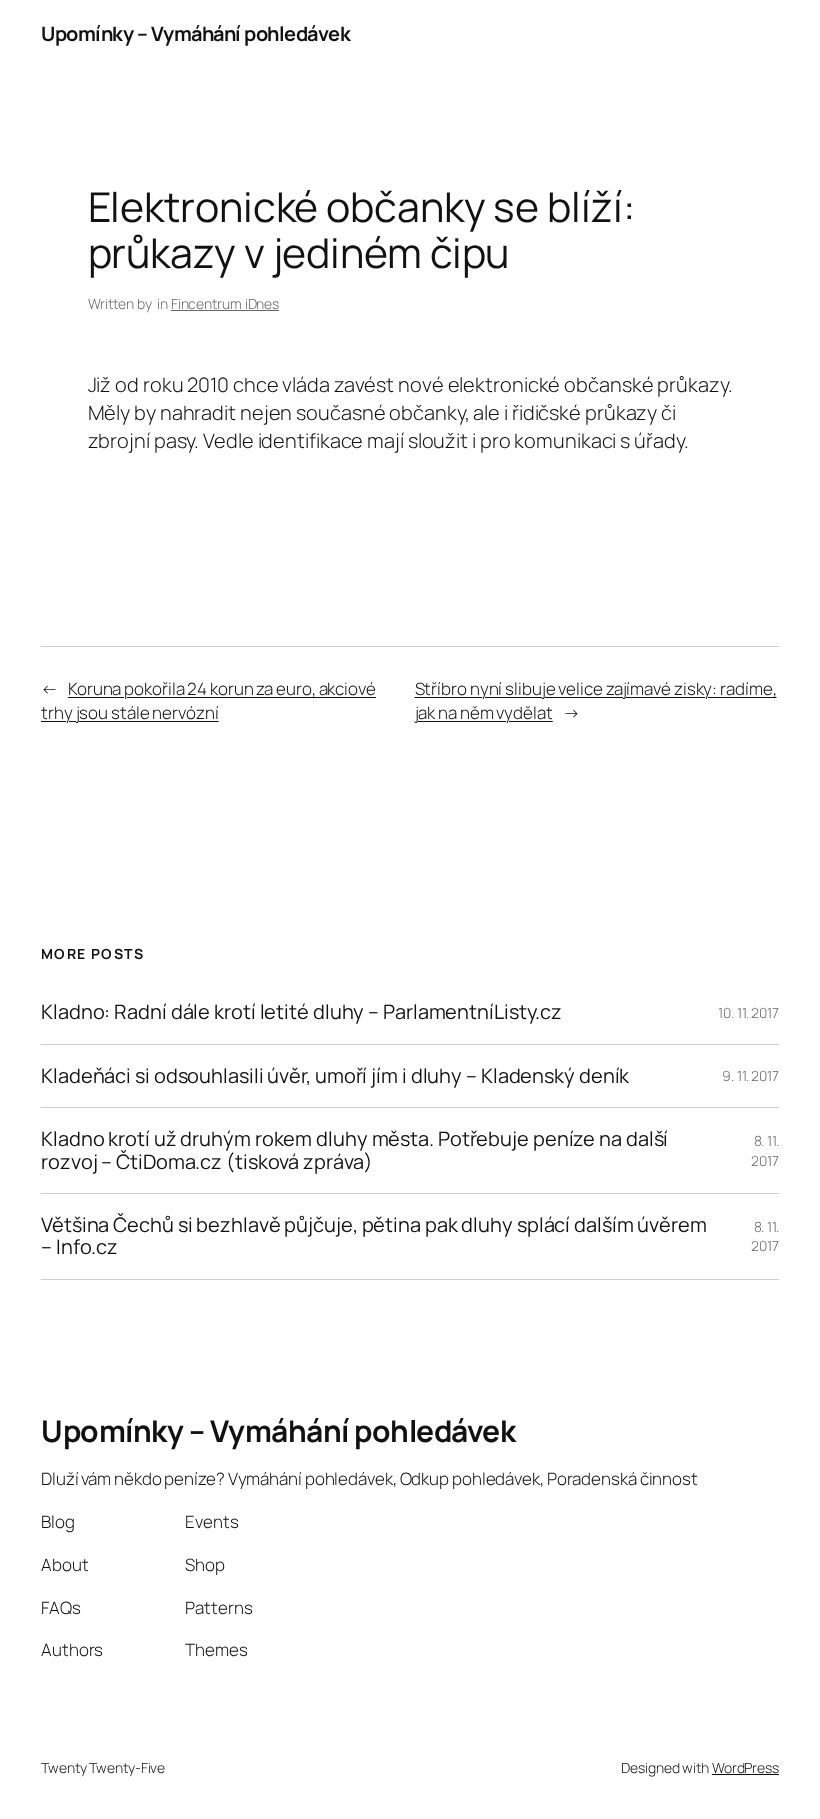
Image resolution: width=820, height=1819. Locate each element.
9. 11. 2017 (750, 1075)
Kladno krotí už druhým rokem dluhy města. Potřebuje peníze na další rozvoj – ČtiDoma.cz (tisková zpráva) (354, 1150)
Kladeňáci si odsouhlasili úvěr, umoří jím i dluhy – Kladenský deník (335, 1076)
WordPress (745, 1767)
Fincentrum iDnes (225, 303)
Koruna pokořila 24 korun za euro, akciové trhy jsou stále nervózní (208, 700)
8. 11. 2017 (765, 1150)
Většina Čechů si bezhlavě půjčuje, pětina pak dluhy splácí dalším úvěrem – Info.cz (374, 1236)
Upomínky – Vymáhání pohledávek (195, 33)
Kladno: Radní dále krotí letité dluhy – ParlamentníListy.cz (301, 1012)
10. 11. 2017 (748, 1012)
